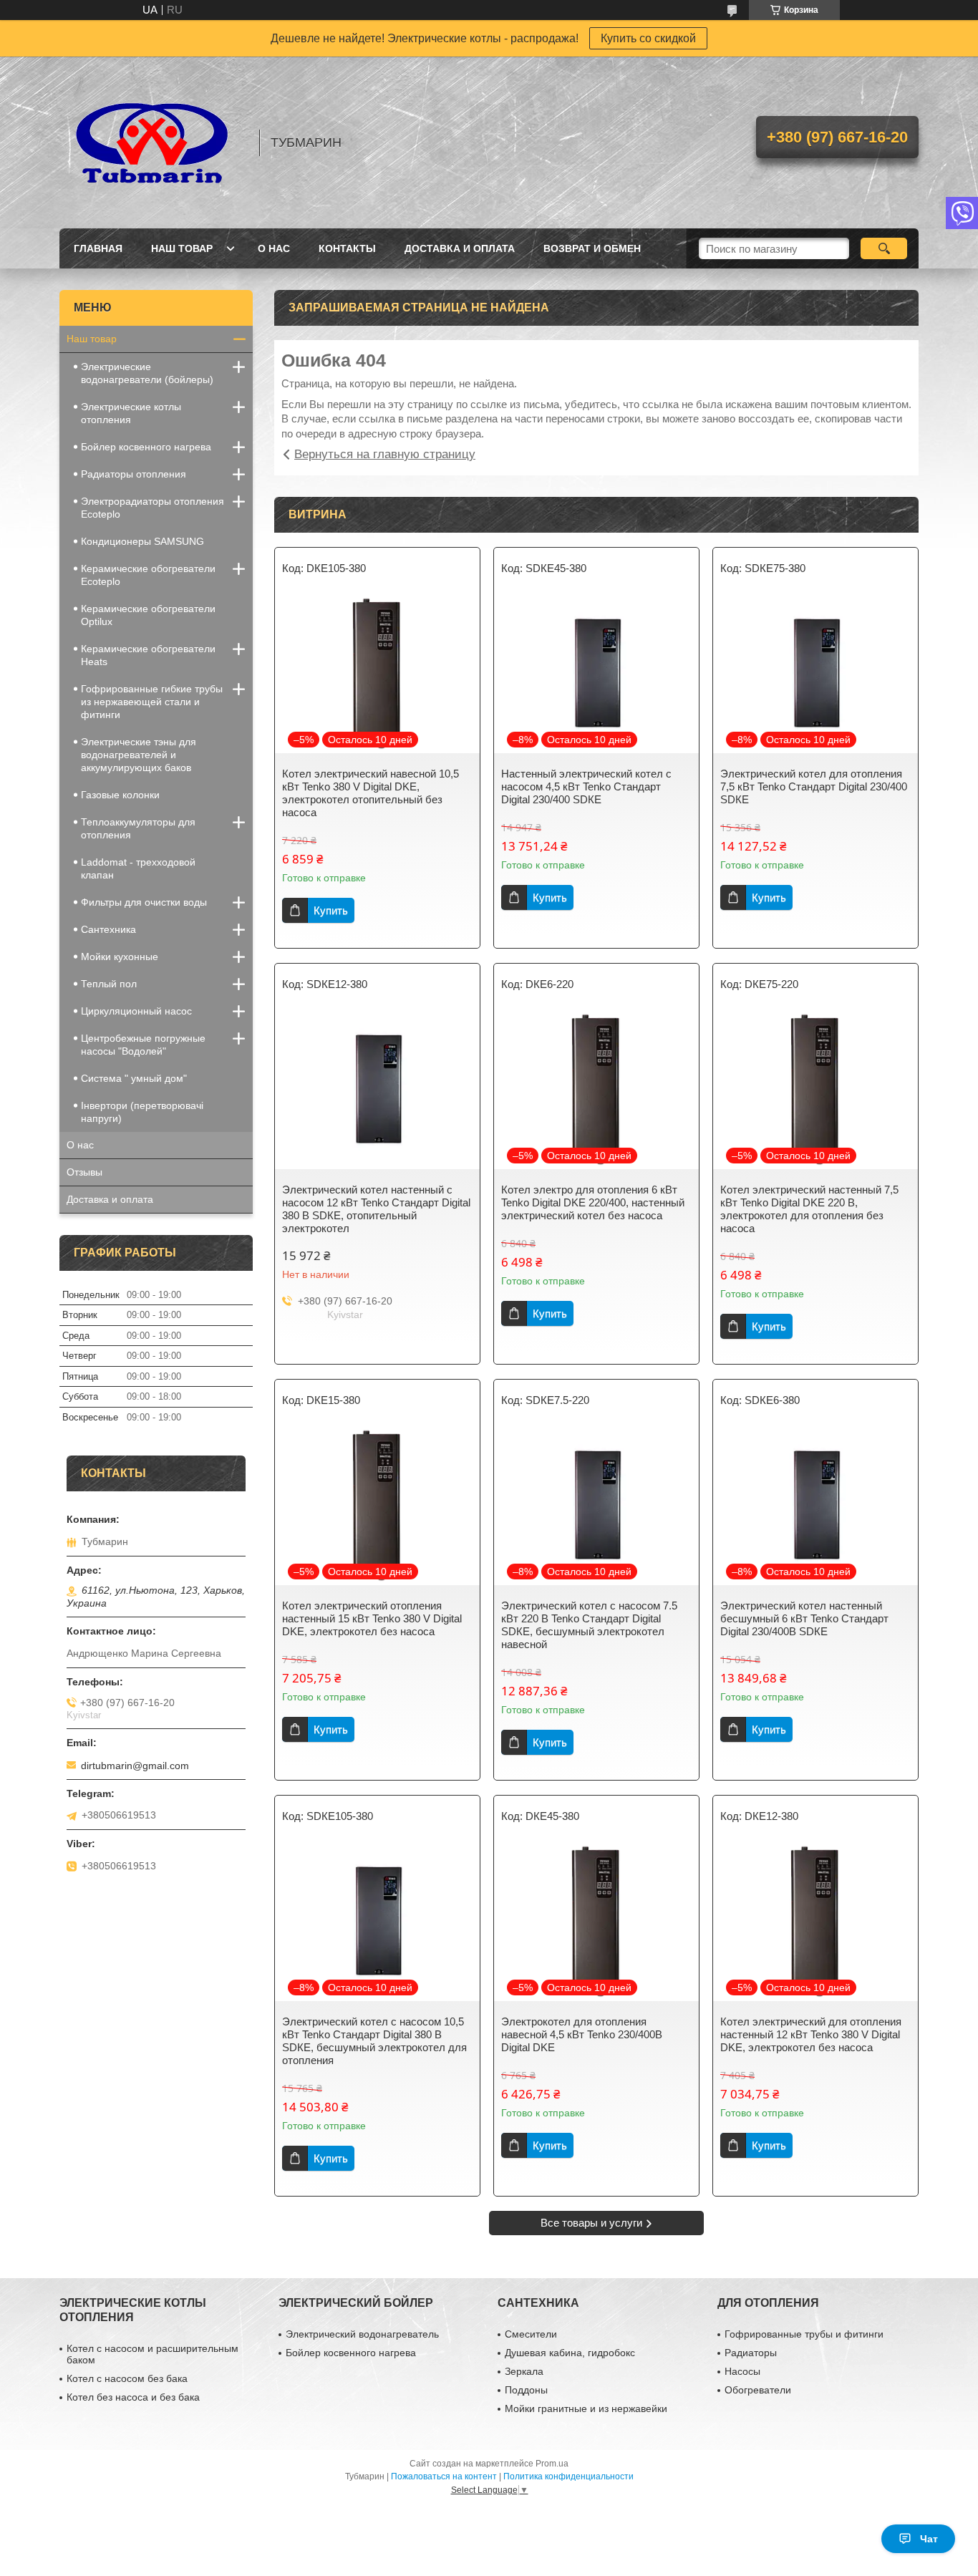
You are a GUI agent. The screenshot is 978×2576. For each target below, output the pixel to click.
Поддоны (526, 2390)
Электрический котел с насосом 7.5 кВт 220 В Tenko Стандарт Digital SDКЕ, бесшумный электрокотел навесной (589, 1625)
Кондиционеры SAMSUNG (142, 541)
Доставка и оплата (110, 1199)
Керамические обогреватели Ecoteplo (148, 575)
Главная (98, 248)
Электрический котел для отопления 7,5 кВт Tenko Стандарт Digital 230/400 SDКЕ (814, 786)
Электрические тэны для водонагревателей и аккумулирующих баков (139, 755)
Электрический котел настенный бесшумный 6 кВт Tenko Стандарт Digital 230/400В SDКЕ (804, 1618)
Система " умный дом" (134, 1078)
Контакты (347, 248)
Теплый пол (109, 984)
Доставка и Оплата (460, 248)
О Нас (274, 248)
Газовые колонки (120, 795)
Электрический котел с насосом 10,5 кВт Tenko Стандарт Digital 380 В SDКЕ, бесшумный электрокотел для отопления (374, 2041)
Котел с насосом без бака (127, 2378)
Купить (331, 910)
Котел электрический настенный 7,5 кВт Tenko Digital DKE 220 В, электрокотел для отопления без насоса (809, 1209)
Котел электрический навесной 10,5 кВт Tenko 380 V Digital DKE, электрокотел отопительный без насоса (371, 793)
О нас (80, 1145)
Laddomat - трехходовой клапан (138, 868)
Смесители (531, 2334)
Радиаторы (751, 2353)
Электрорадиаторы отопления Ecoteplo (152, 508)
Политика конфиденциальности (568, 2476)
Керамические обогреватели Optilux (148, 615)
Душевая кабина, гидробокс (570, 2353)
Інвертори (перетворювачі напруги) (142, 1112)
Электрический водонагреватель (362, 2334)
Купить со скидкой (648, 38)
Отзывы (84, 1172)
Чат (929, 2539)
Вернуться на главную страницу (385, 454)
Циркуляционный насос (136, 1011)
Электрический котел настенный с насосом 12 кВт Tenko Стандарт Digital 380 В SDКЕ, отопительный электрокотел (376, 1209)
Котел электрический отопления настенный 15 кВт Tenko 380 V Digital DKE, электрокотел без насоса (372, 1618)
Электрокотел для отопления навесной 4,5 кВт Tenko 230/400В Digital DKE (582, 2034)
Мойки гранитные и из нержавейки (586, 2408)
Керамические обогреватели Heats (148, 655)
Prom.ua (552, 2464)
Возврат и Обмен (592, 248)
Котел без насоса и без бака (133, 2397)
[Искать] (884, 248)
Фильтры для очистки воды (144, 902)
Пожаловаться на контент (444, 2476)
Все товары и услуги (591, 2223)
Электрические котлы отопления (131, 413)
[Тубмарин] (152, 142)
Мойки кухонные (120, 957)
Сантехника (108, 929)
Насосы (742, 2371)
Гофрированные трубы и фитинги (804, 2334)
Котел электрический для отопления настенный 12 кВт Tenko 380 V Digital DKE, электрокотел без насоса (811, 2034)
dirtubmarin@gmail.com (135, 1766)
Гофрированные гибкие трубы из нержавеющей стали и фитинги (152, 702)
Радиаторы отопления (134, 474)
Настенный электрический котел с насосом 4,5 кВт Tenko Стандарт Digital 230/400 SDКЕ (586, 786)
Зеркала (524, 2371)
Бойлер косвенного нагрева (146, 447)
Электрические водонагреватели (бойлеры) (147, 373)
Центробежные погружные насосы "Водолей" (143, 1045)
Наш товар (182, 248)
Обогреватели (758, 2390)
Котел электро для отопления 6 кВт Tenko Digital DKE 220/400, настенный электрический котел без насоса (593, 1202)
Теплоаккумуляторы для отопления (138, 828)
